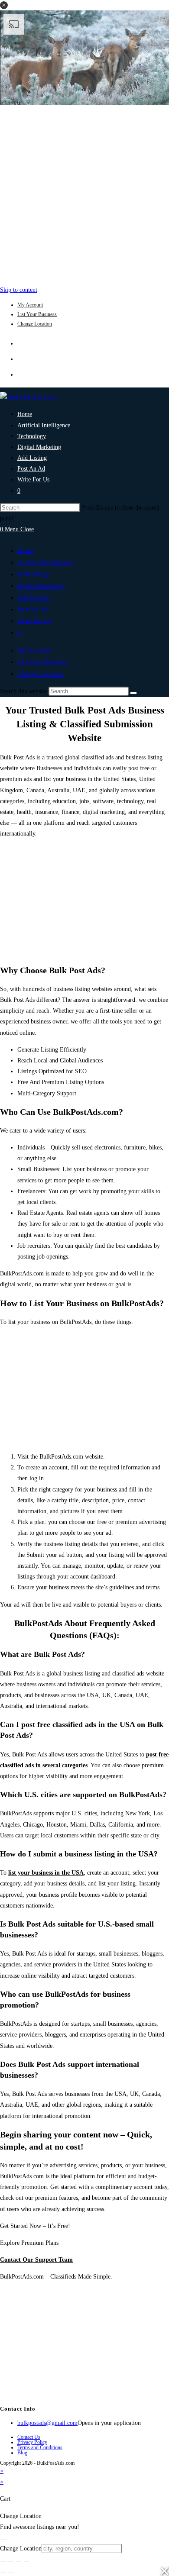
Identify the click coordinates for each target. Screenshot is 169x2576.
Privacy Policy (32, 2442)
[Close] (3, 2540)
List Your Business (37, 314)
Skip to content (19, 290)
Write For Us (34, 621)
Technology (33, 574)
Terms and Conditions (40, 2447)
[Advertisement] (84, 193)
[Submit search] (133, 693)
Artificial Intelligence (46, 562)
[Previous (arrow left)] (3, 2572)
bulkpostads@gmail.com (47, 2423)
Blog (22, 2453)
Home (26, 551)
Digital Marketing (41, 586)
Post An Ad (32, 609)
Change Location (35, 324)
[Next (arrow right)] (11, 2572)
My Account (30, 305)
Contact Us (29, 2437)
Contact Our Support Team (36, 2260)
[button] (4, 5)
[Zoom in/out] (3, 2561)
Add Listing (33, 597)
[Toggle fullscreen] (11, 2561)
